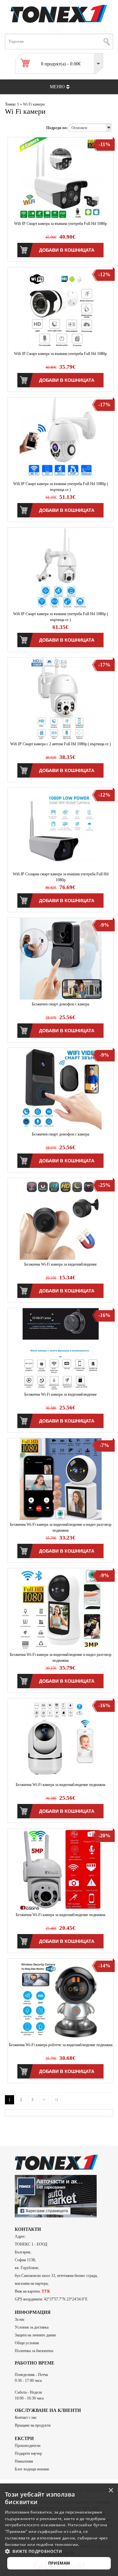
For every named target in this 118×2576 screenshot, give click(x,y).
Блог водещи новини (32, 2469)
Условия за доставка (32, 2327)
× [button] (111, 2491)
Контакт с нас (26, 2417)
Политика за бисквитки (34, 2351)
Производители (28, 2446)
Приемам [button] (59, 2563)
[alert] (59, 2530)
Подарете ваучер (28, 2453)
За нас (20, 2319)
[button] (59, 2551)
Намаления (24, 2461)
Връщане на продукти (33, 2425)
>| (56, 2100)
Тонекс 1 (12, 104)
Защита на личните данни (35, 2335)
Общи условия (27, 2343)
